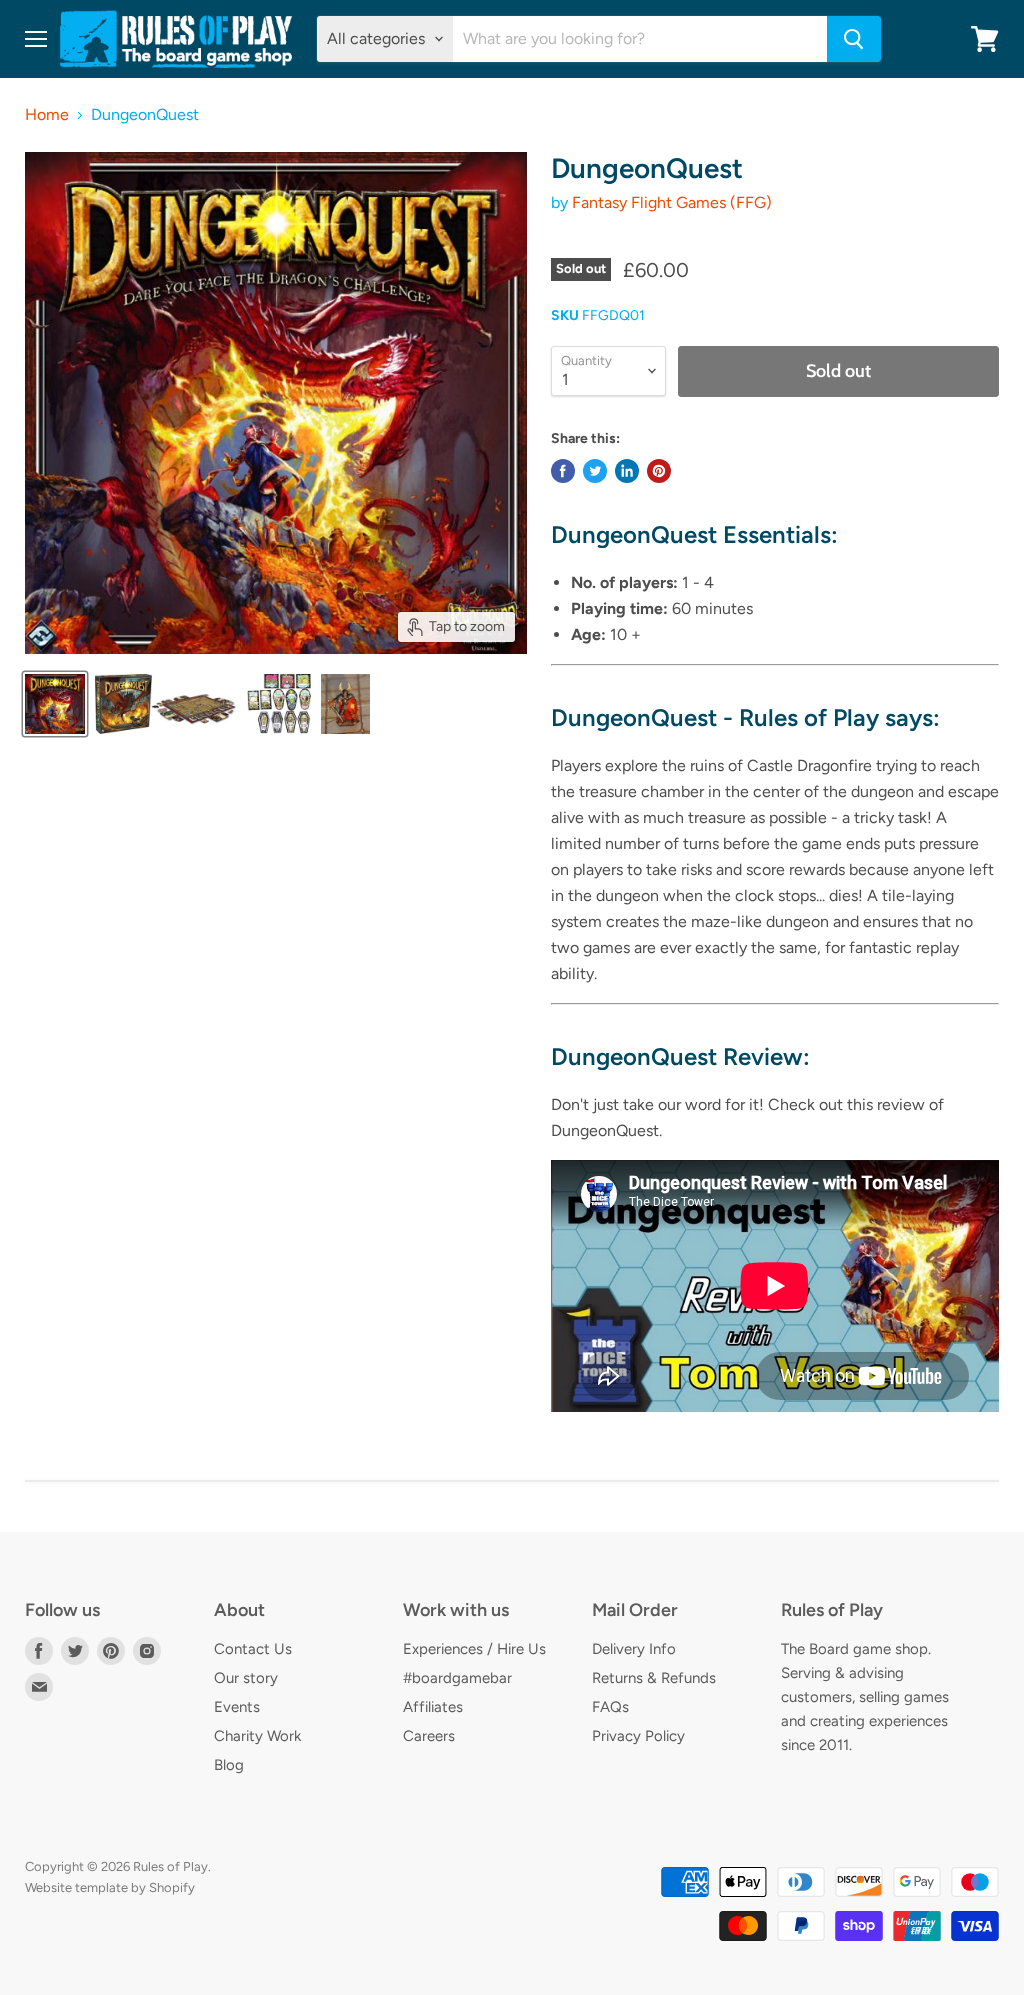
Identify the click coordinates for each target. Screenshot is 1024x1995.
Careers (429, 1736)
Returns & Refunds (654, 1678)
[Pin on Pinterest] (659, 471)
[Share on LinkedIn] (627, 471)
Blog (229, 1765)
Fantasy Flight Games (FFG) (672, 202)
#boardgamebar (457, 1678)
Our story (246, 1678)
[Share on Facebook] (563, 471)
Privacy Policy (638, 1736)
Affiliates (433, 1707)
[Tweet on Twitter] (595, 471)
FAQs (610, 1707)
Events (237, 1707)
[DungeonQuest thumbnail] (55, 704)
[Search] (854, 39)
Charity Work (257, 1736)
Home (47, 115)
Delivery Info (634, 1649)
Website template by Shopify (110, 1887)
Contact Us (253, 1649)
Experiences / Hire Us (474, 1649)
